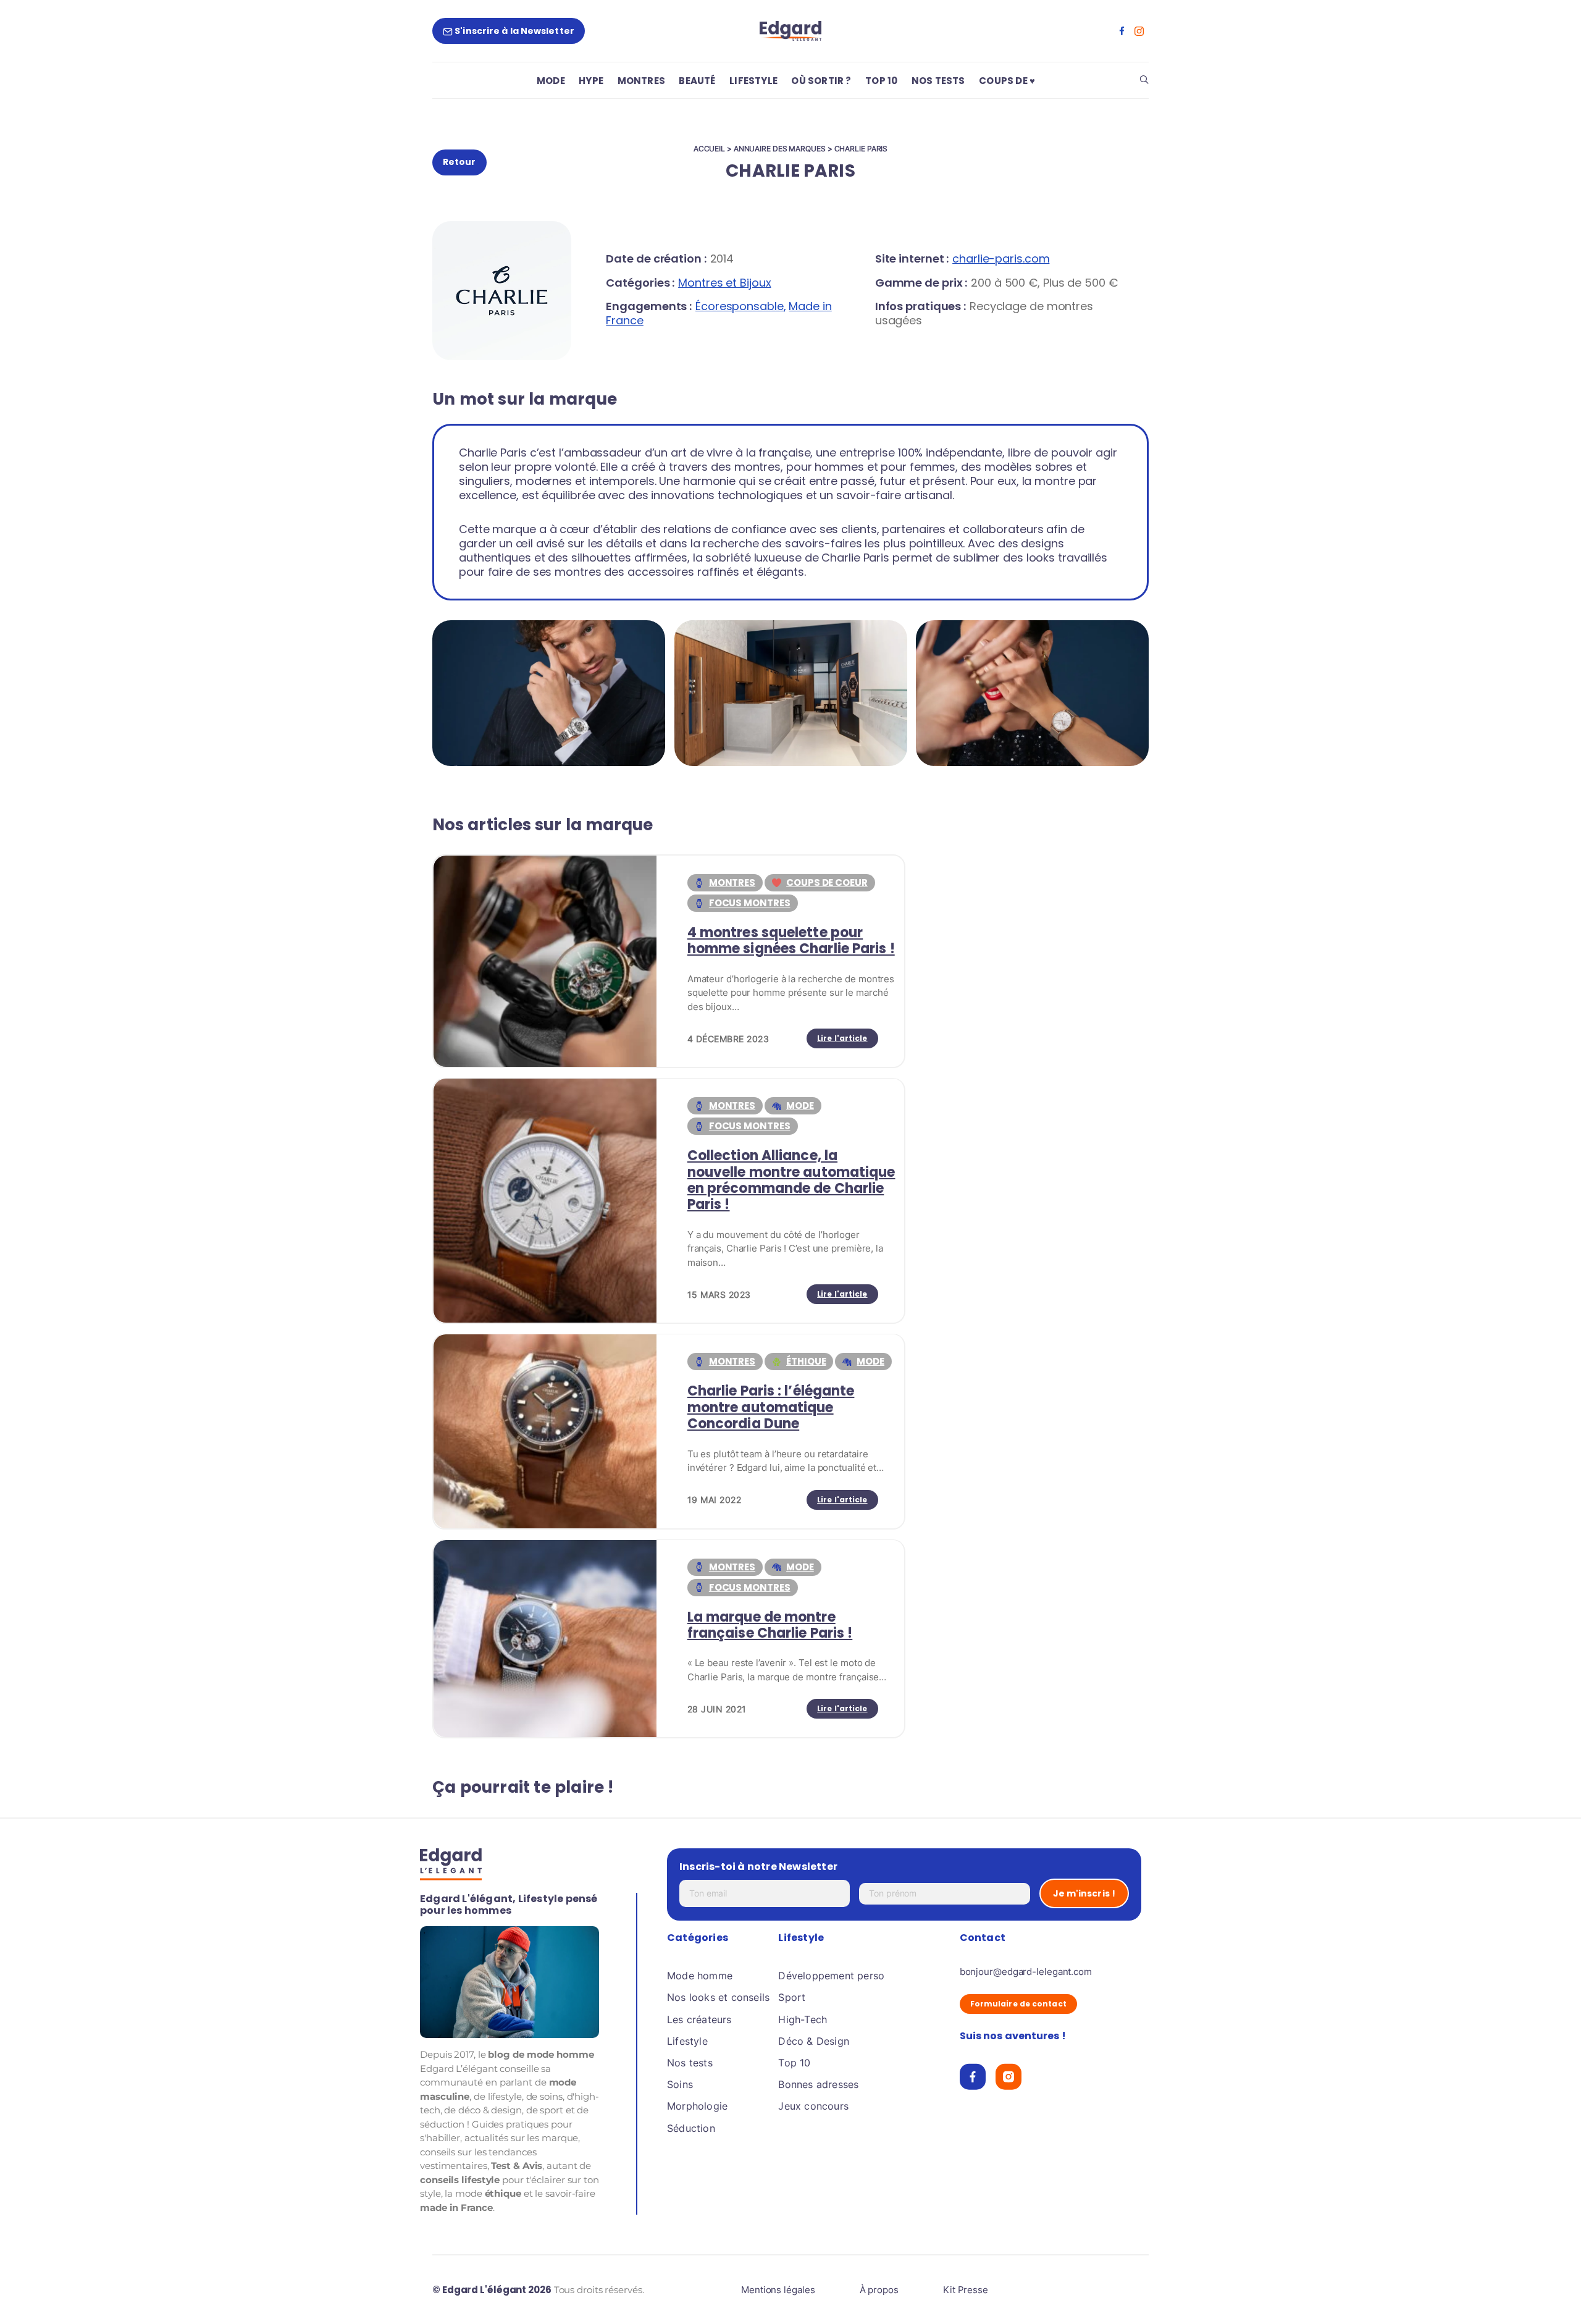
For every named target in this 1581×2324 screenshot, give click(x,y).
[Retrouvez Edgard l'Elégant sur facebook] (1122, 31)
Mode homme (700, 1976)
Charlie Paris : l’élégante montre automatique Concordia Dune (771, 1407)
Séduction (691, 2128)
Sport (792, 1997)
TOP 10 (881, 81)
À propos (879, 2290)
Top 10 (794, 2063)
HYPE (591, 81)
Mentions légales (778, 2290)
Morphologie (697, 2106)
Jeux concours (813, 2106)
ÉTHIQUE (806, 1361)
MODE (551, 81)
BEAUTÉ (697, 81)
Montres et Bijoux (724, 283)
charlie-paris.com (1001, 259)
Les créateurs (699, 2019)
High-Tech (803, 2019)
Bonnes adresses (818, 2084)
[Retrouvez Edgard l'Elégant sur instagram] (1139, 31)
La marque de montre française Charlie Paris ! (770, 1625)
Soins (680, 2084)
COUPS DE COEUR (827, 882)
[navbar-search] (1144, 81)
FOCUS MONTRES (750, 903)
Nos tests (690, 2063)
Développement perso (831, 1976)
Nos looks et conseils (718, 1997)
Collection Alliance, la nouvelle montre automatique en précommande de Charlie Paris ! (791, 1180)
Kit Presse (966, 2290)
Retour (459, 162)
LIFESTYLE (753, 81)
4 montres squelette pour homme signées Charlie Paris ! (791, 941)
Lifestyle (687, 2040)
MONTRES (641, 81)
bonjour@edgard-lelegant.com (1026, 1972)
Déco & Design (814, 2040)
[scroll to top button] (1552, 2295)
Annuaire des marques (780, 149)
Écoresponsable (740, 306)
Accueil (709, 149)
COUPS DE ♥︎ (1007, 81)
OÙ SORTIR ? (821, 81)
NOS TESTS (938, 81)
